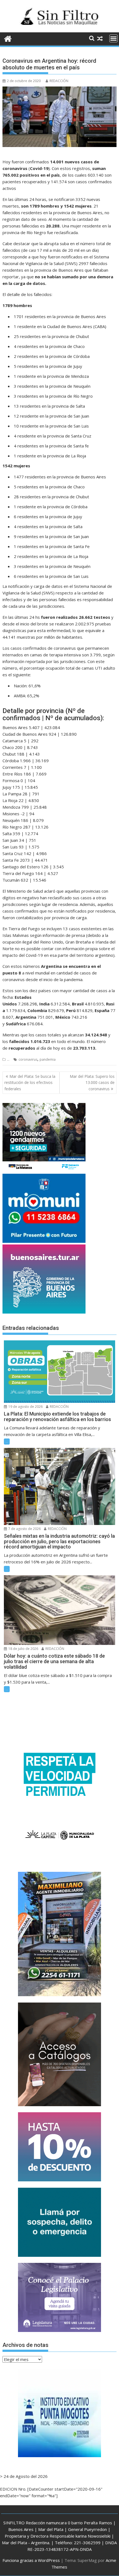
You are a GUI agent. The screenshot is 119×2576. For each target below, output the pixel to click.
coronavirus (28, 1059)
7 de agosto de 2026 (24, 1529)
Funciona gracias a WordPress (31, 2560)
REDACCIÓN (59, 81)
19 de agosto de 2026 (25, 1407)
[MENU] (113, 38)
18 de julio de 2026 (23, 1649)
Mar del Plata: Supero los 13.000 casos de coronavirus (92, 1083)
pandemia (48, 1059)
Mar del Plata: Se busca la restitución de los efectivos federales (30, 1083)
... (8, 1059)
